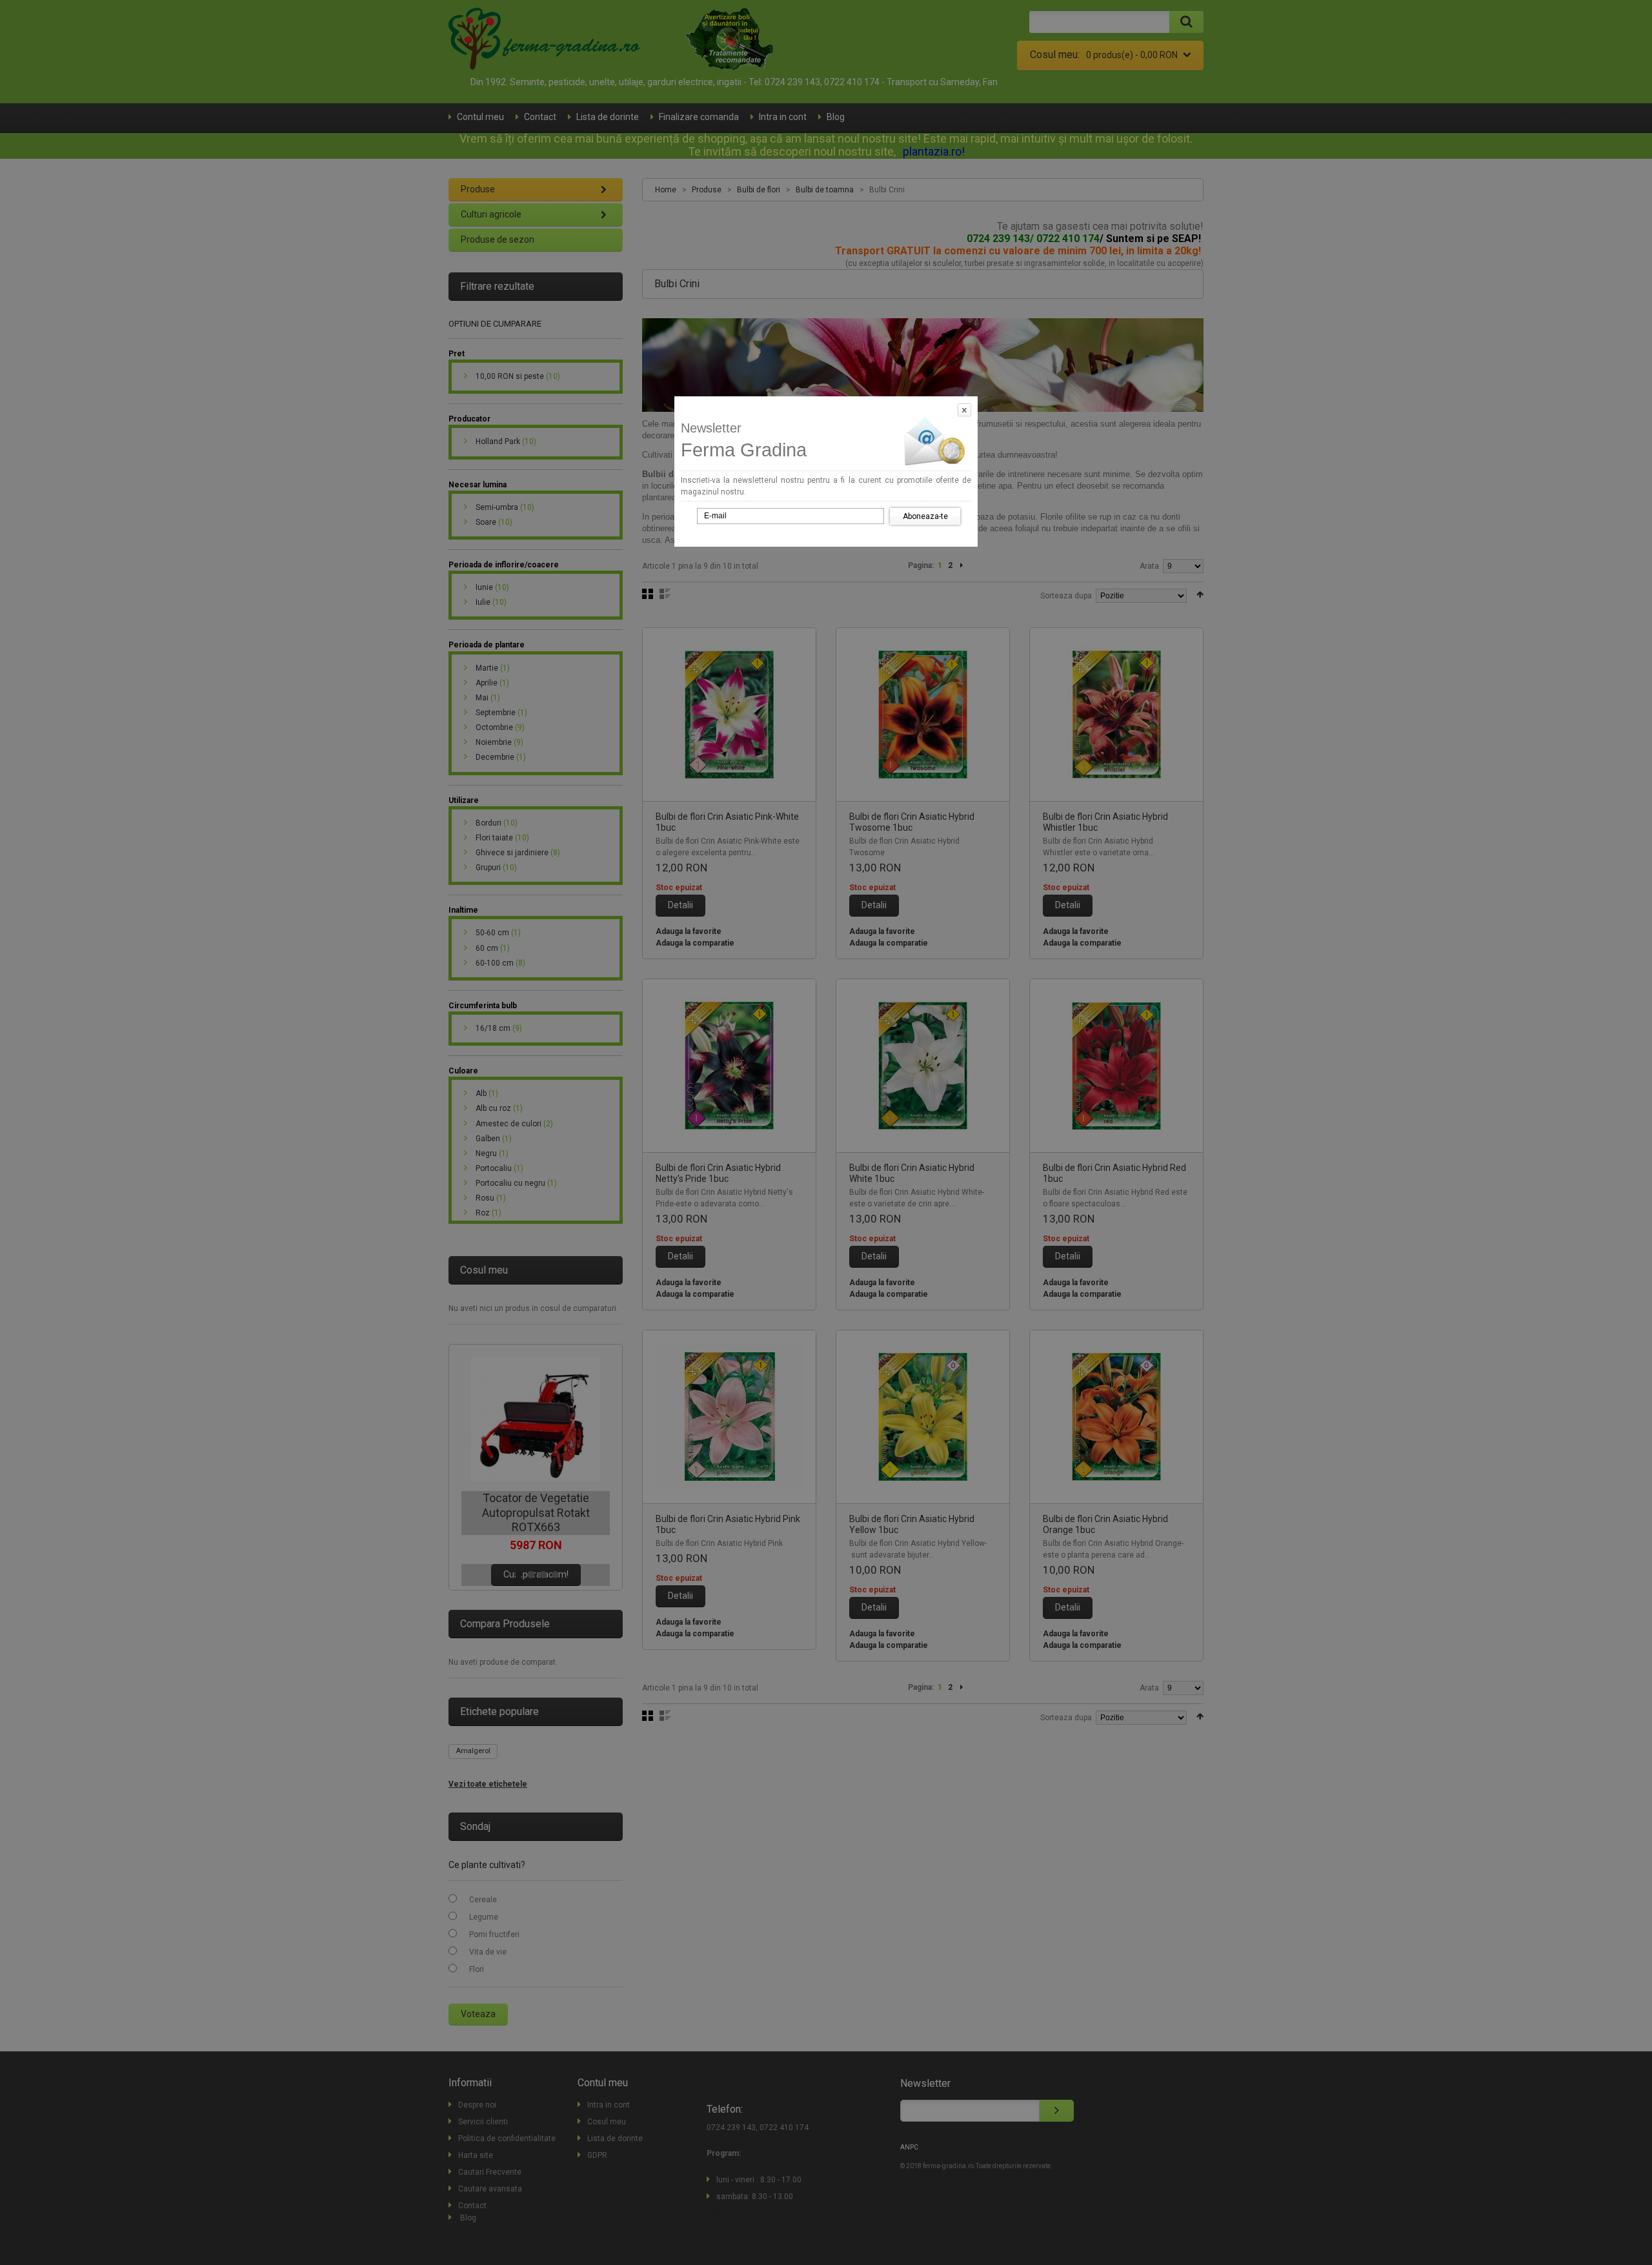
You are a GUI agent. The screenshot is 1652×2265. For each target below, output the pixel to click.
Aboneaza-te (925, 516)
